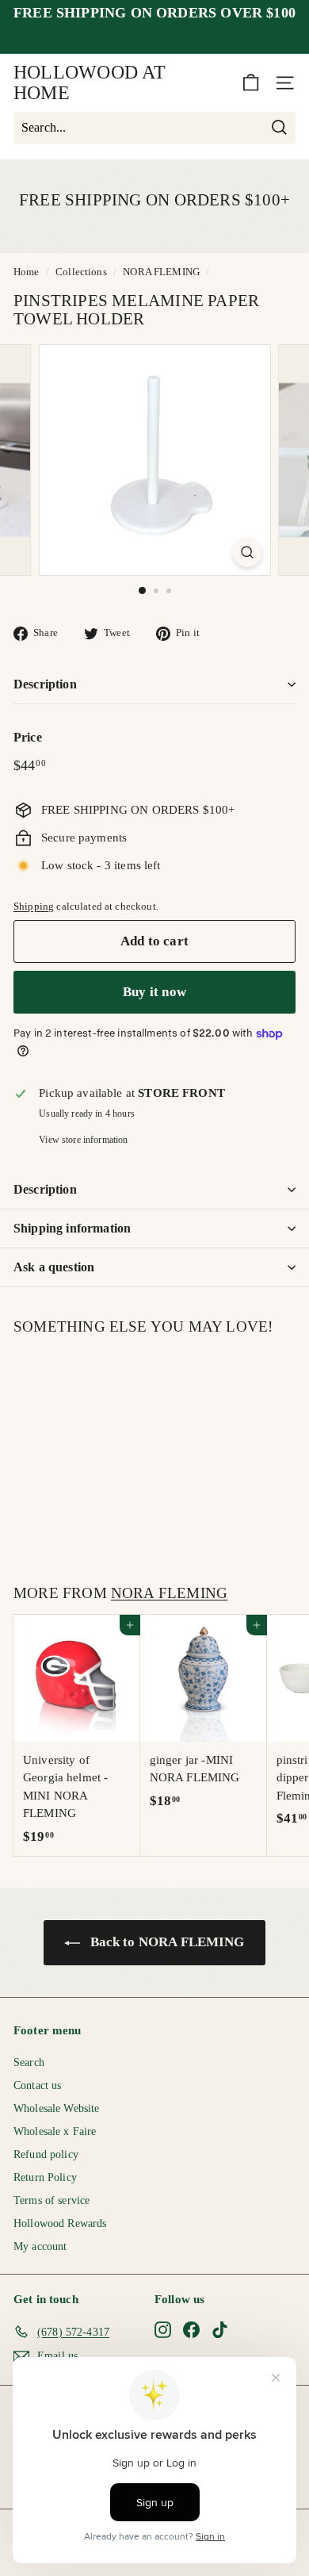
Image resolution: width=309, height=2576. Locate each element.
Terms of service (51, 2200)
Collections (81, 272)
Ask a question (54, 1267)
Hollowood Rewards (60, 2223)
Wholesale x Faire (55, 2131)
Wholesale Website (57, 2108)
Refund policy (46, 2154)
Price (28, 737)
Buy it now (154, 992)
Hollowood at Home (90, 82)
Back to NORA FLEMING (165, 1942)
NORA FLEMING (161, 272)
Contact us (38, 2085)
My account (40, 2246)
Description (45, 684)
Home (27, 272)
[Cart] (251, 83)
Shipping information (72, 1228)
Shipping (34, 907)
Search (29, 2062)
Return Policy (45, 2177)
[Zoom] (247, 552)
